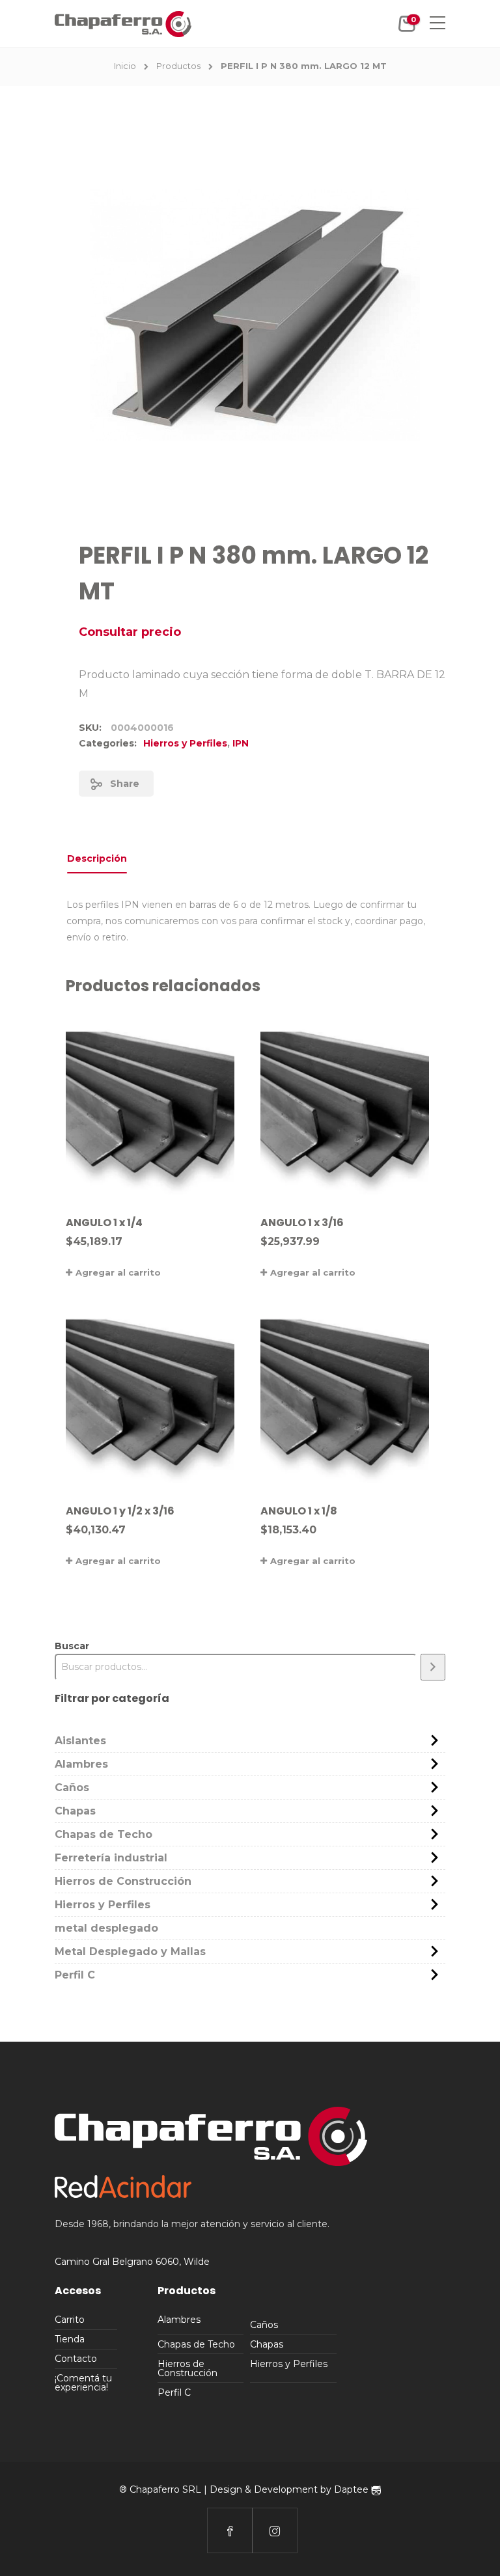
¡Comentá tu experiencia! (83, 2383)
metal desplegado (106, 1928)
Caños (72, 1788)
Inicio (125, 66)
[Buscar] (433, 1667)
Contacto (76, 2359)
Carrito (70, 2320)
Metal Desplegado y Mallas (130, 1952)
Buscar (72, 1646)
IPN (241, 743)
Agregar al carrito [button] (118, 1272)
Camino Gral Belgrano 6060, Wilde (132, 2262)
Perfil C (75, 1975)
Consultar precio (130, 632)
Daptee (353, 2489)
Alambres (81, 1764)
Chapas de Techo (104, 1834)
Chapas (75, 1811)
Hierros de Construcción (123, 1881)
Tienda (70, 2339)
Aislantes (80, 1741)
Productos (178, 66)
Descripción (97, 858)
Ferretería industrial (111, 1858)
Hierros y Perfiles (185, 743)
